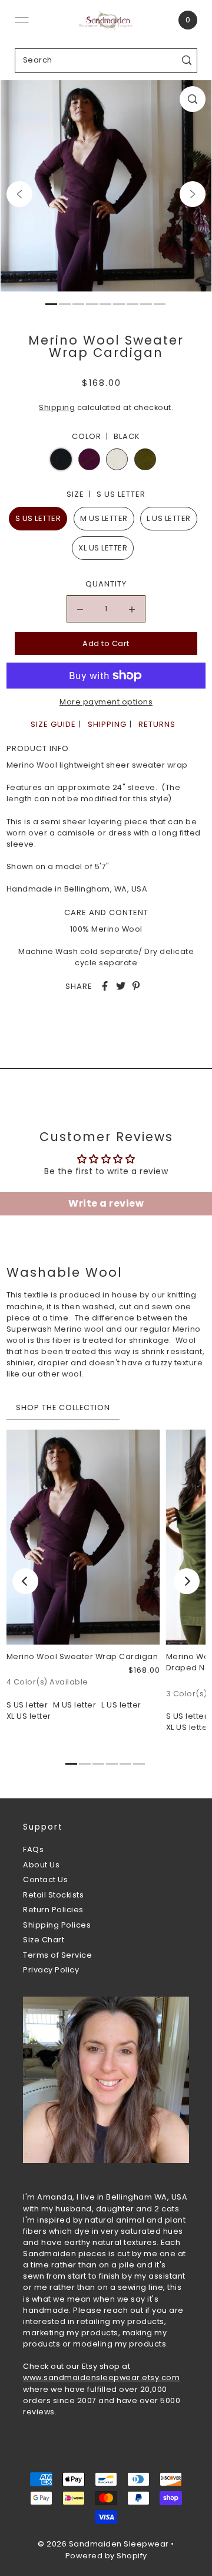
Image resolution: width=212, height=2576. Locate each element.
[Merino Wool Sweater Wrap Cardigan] (83, 1537)
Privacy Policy (51, 1970)
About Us (41, 1865)
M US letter (104, 518)
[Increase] (132, 609)
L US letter (169, 518)
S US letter (38, 518)
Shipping (57, 407)
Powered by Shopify (106, 2556)
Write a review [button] (106, 1203)
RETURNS (157, 724)
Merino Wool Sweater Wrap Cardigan (82, 1656)
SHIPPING (107, 724)
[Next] (193, 194)
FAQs (33, 1849)
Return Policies (53, 1910)
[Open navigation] (22, 20)
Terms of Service (57, 1955)
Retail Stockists (53, 1895)
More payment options (106, 702)
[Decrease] (80, 609)
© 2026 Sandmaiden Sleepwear (103, 2544)
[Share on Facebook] (105, 986)
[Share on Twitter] (121, 986)
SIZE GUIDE (53, 724)
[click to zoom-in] (193, 99)
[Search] (187, 60)
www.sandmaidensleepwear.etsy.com (101, 2377)
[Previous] (19, 194)
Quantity (106, 584)
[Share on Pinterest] (136, 986)
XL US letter (103, 548)
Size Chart (44, 1940)
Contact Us (45, 1879)
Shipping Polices (57, 1925)
